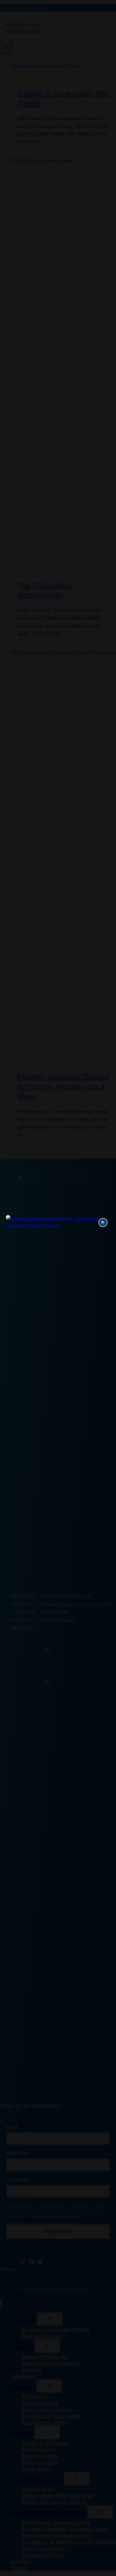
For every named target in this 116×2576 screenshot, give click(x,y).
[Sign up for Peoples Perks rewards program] (58, 1222)
